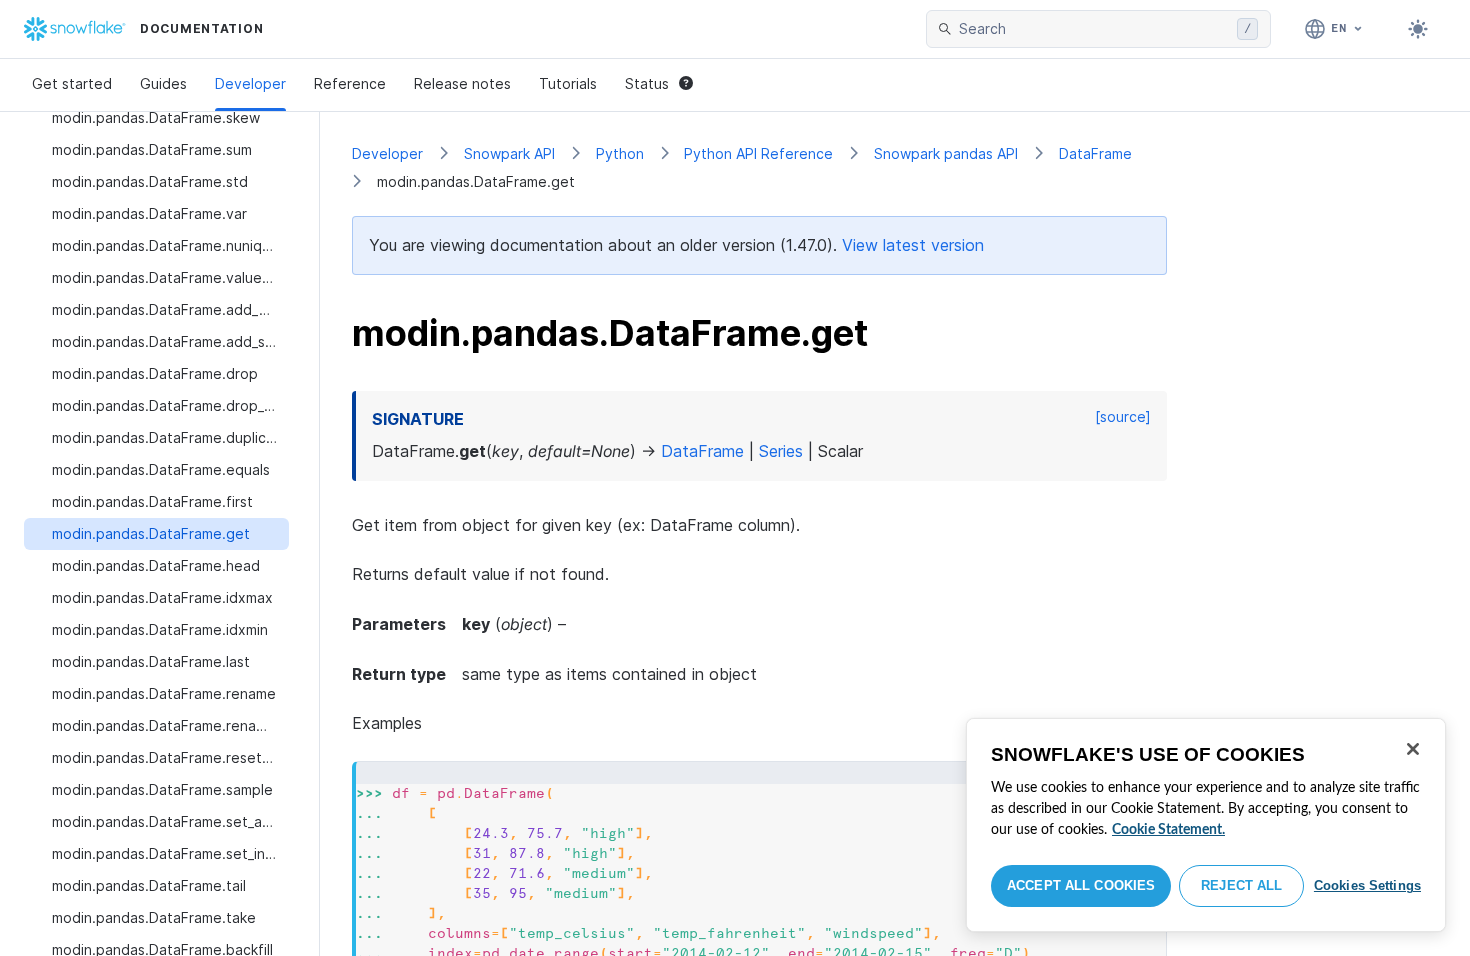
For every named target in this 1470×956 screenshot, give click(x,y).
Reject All (1241, 885)
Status (647, 83)
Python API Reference (758, 153)
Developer (250, 83)
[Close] (1413, 749)
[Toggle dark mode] (1418, 29)
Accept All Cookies (1081, 885)
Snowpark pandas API (946, 153)
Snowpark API (509, 153)
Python (620, 153)
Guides (163, 83)
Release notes (462, 83)
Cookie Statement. (1168, 830)
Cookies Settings (1367, 885)
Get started (72, 83)
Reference (350, 83)
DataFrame (1095, 153)
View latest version (913, 245)
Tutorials (568, 83)
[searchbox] (1094, 29)
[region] (1206, 825)
